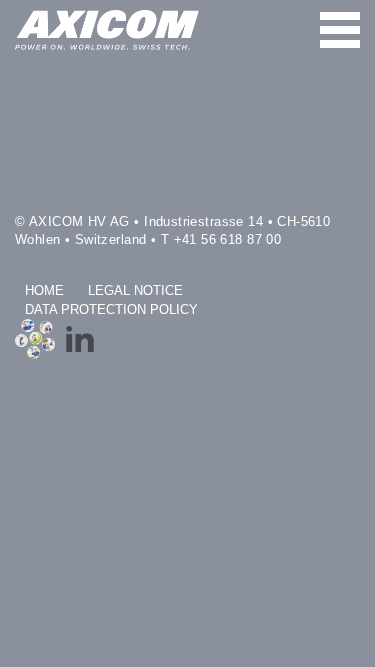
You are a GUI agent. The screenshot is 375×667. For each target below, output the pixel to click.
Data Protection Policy (111, 310)
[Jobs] (35, 339)
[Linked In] (80, 339)
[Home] (107, 30)
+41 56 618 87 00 (228, 240)
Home (44, 291)
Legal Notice (135, 291)
